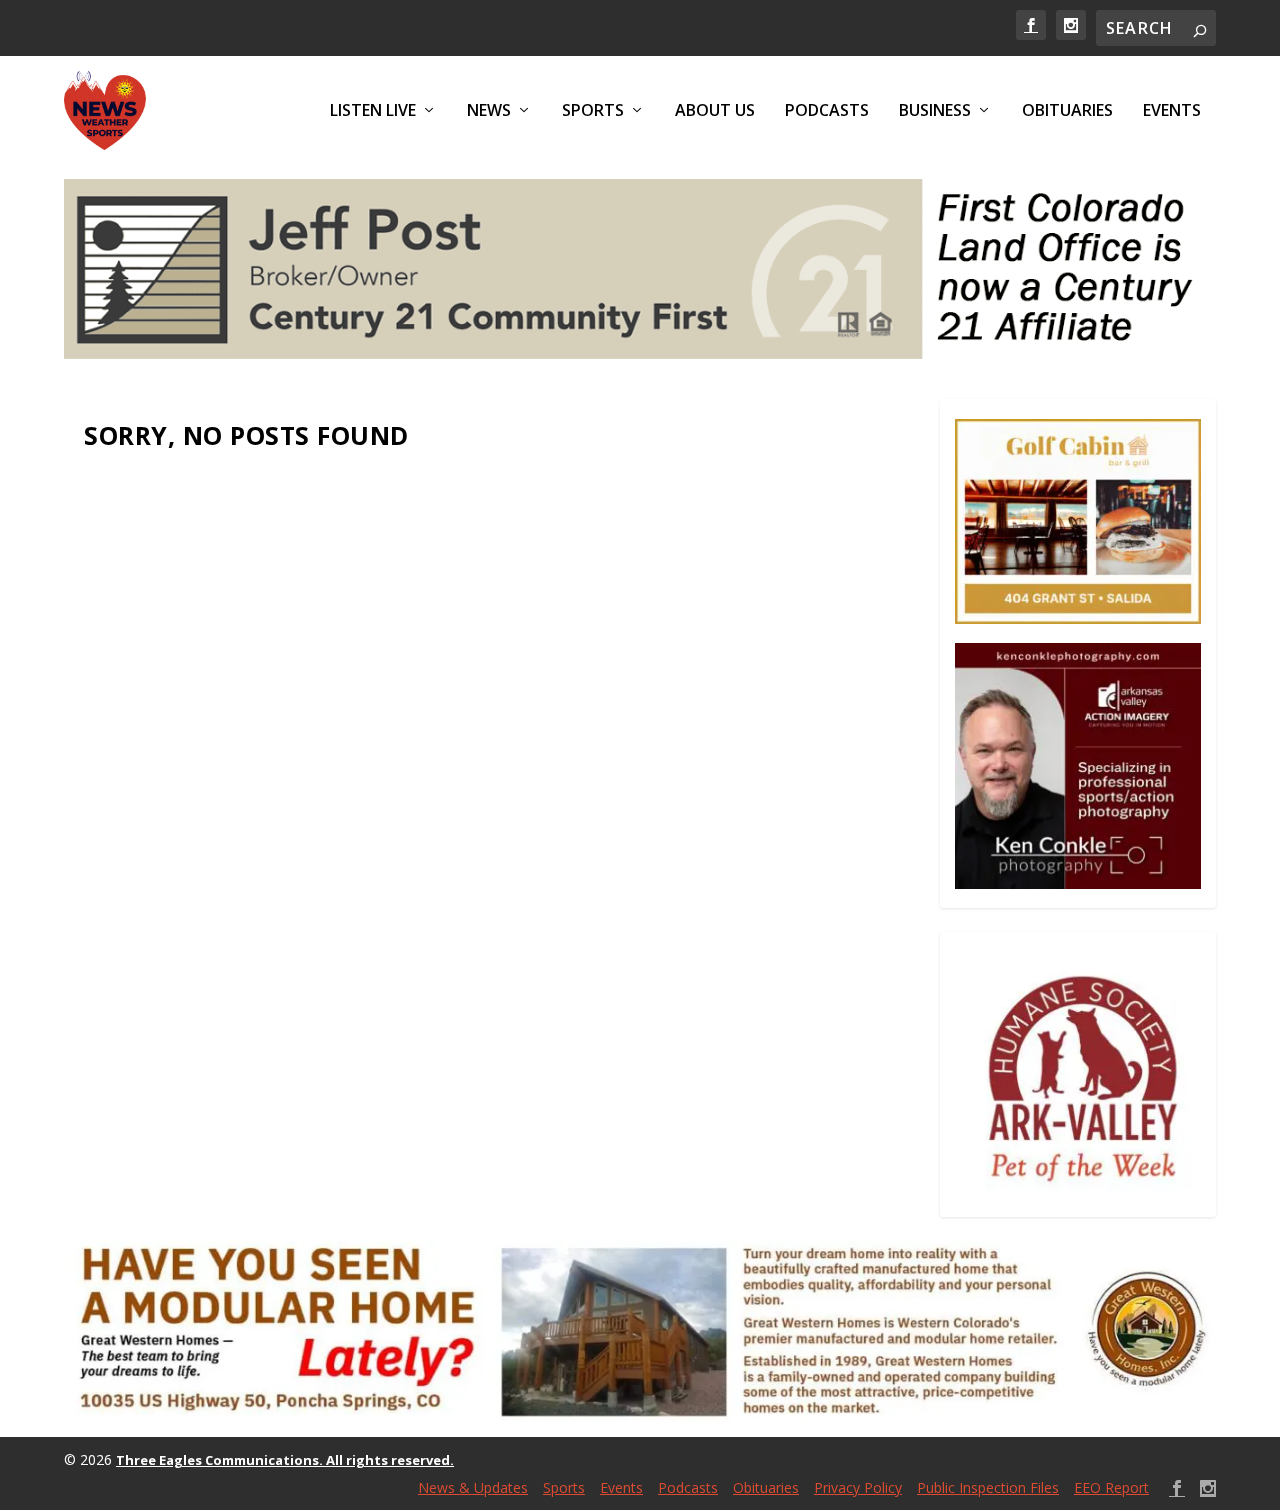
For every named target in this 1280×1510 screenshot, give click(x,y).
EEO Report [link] (1111, 1487)
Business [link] (935, 111)
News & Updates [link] (473, 1487)
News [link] (489, 111)
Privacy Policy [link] (858, 1487)
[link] (1031, 25)
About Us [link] (715, 111)
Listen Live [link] (373, 111)
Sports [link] (593, 111)
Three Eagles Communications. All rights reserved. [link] (285, 1460)
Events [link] (1172, 111)
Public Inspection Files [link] (988, 1487)
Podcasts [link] (827, 111)
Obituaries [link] (1067, 111)
